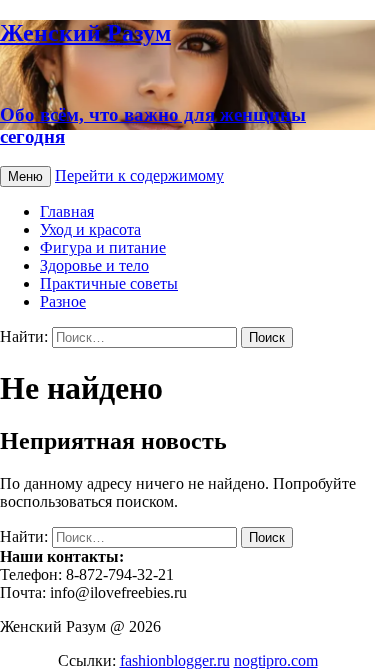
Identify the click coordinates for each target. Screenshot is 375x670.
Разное (63, 301)
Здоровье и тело (94, 265)
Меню (25, 176)
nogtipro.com (276, 660)
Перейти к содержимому (139, 175)
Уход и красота (90, 229)
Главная (67, 211)
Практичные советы (109, 283)
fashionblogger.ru (175, 660)
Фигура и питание (103, 247)
